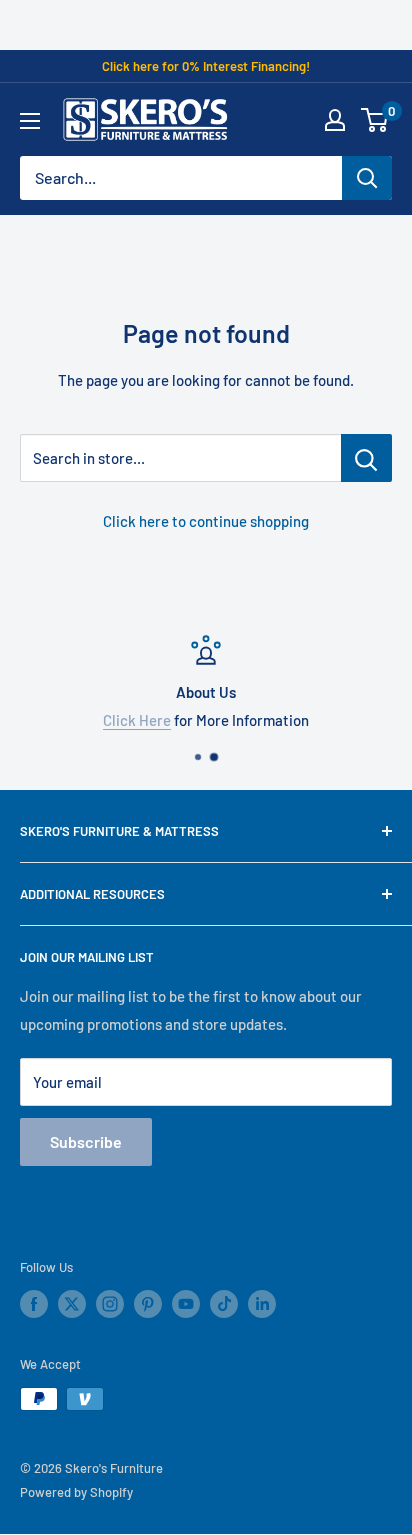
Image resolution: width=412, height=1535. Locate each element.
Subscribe (86, 1141)
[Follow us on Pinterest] (148, 1304)
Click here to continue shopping (206, 521)
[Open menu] (30, 121)
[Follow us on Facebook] (34, 1304)
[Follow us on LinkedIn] (262, 1304)
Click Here (137, 720)
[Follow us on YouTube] (186, 1304)
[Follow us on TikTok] (224, 1304)
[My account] (335, 120)
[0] (375, 120)
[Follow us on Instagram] (110, 1304)
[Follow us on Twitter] (72, 1304)
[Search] (367, 178)
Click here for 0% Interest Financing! (206, 66)
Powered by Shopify (76, 1492)
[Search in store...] (366, 458)
